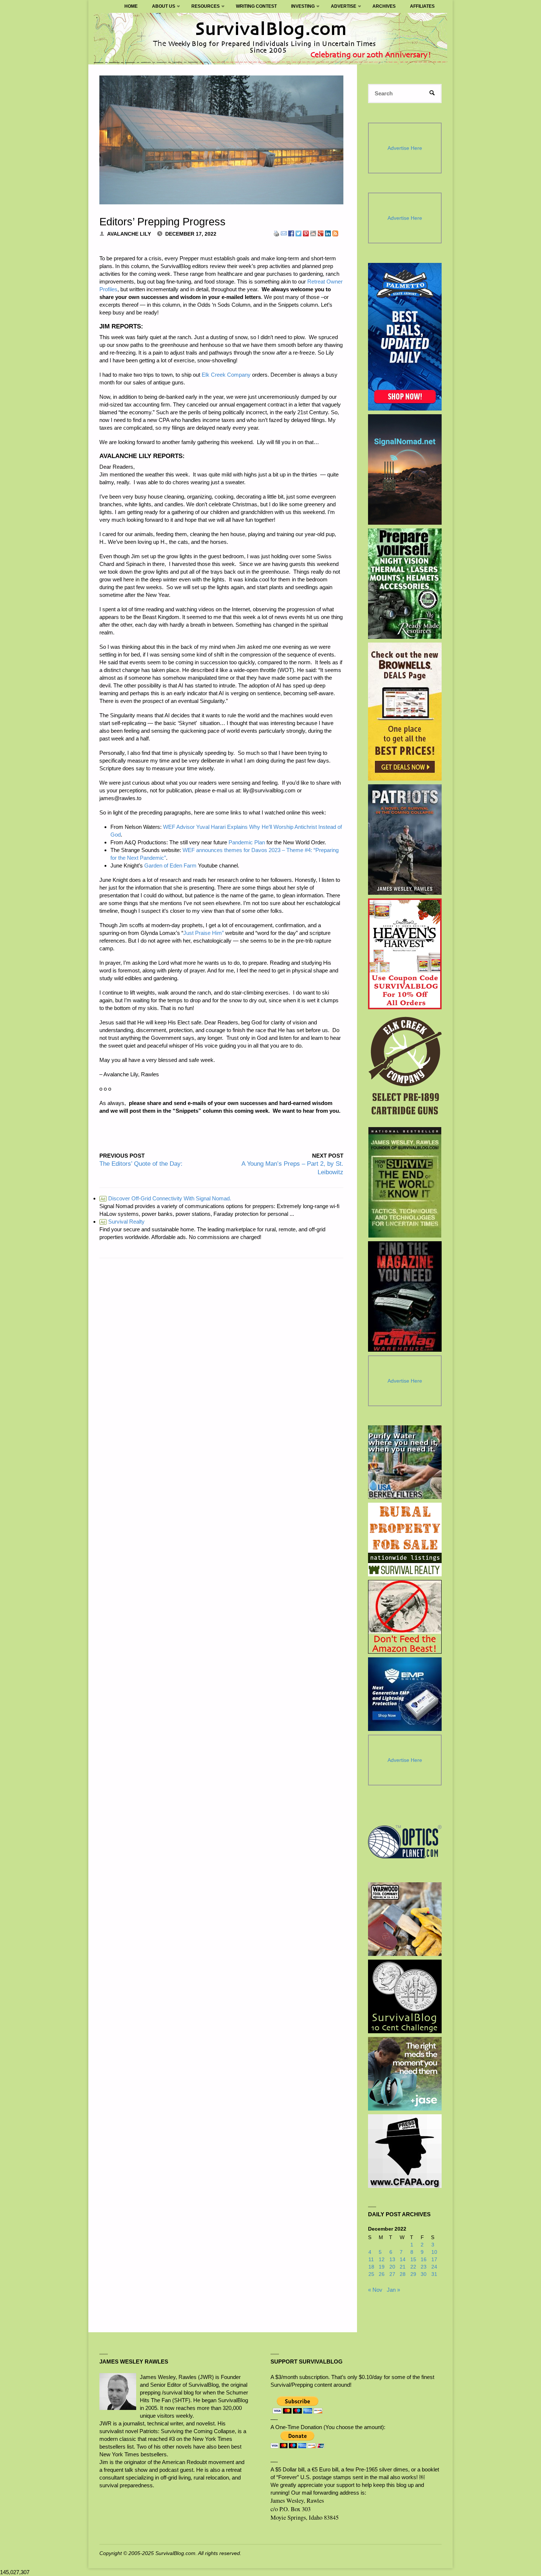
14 (403, 2260)
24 (434, 2267)
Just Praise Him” (204, 933)
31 (434, 2274)
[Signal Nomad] (405, 469)
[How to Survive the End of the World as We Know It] (405, 1182)
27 (392, 2274)
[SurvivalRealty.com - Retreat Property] (405, 1539)
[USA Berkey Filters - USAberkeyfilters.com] (405, 1462)
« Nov (375, 2290)
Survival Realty (123, 1222)
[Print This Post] (276, 233)
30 (424, 2274)
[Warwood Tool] (405, 1919)
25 (371, 2274)
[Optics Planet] (405, 1842)
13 (392, 2260)
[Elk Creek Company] (405, 1068)
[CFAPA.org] (405, 2151)
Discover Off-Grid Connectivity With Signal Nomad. (166, 1198)
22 (413, 2267)
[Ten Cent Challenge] (405, 1996)
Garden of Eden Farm (171, 865)
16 (424, 2260)
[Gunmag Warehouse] (405, 1296)
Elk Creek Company (226, 375)
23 (424, 2267)
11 (371, 2260)
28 (403, 2274)
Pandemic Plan (247, 842)
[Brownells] (405, 712)
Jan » (393, 2290)
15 (413, 2260)
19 (382, 2267)
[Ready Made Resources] (405, 584)
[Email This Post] (284, 233)
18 (371, 2267)
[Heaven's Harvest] (405, 954)
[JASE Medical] (405, 2074)
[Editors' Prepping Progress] (221, 140)
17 (434, 2260)
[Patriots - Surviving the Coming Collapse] (405, 840)
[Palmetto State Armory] (405, 337)
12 (382, 2260)
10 (434, 2252)
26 (382, 2274)
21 (403, 2267)
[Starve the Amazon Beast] (405, 1617)
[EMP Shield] (405, 1694)
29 (413, 2274)
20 (392, 2267)
